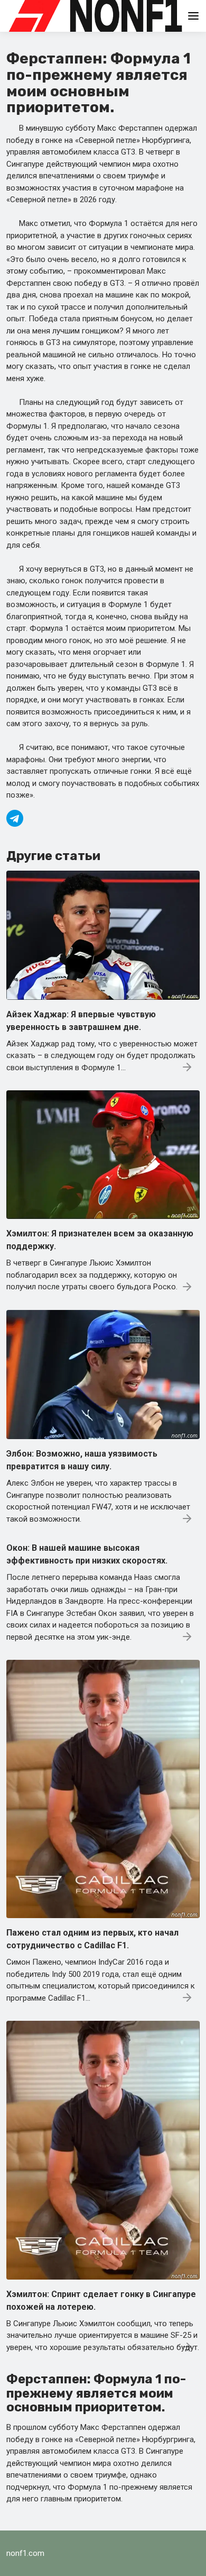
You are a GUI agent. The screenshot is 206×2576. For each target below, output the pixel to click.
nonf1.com (25, 2553)
